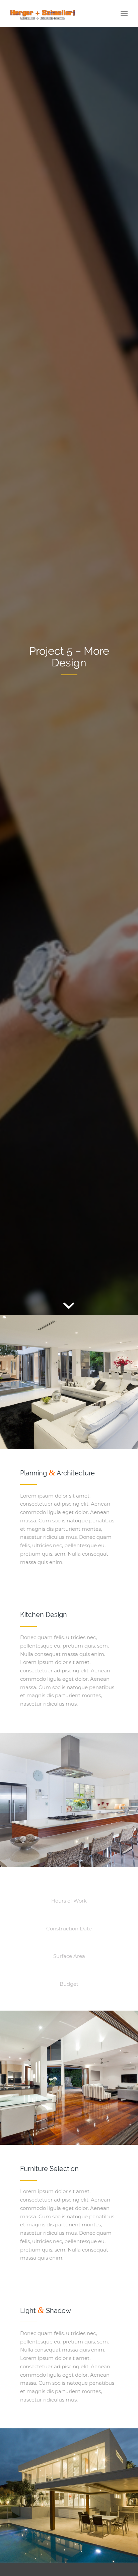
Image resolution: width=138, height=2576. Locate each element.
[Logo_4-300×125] (57, 13)
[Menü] (124, 13)
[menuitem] (124, 13)
